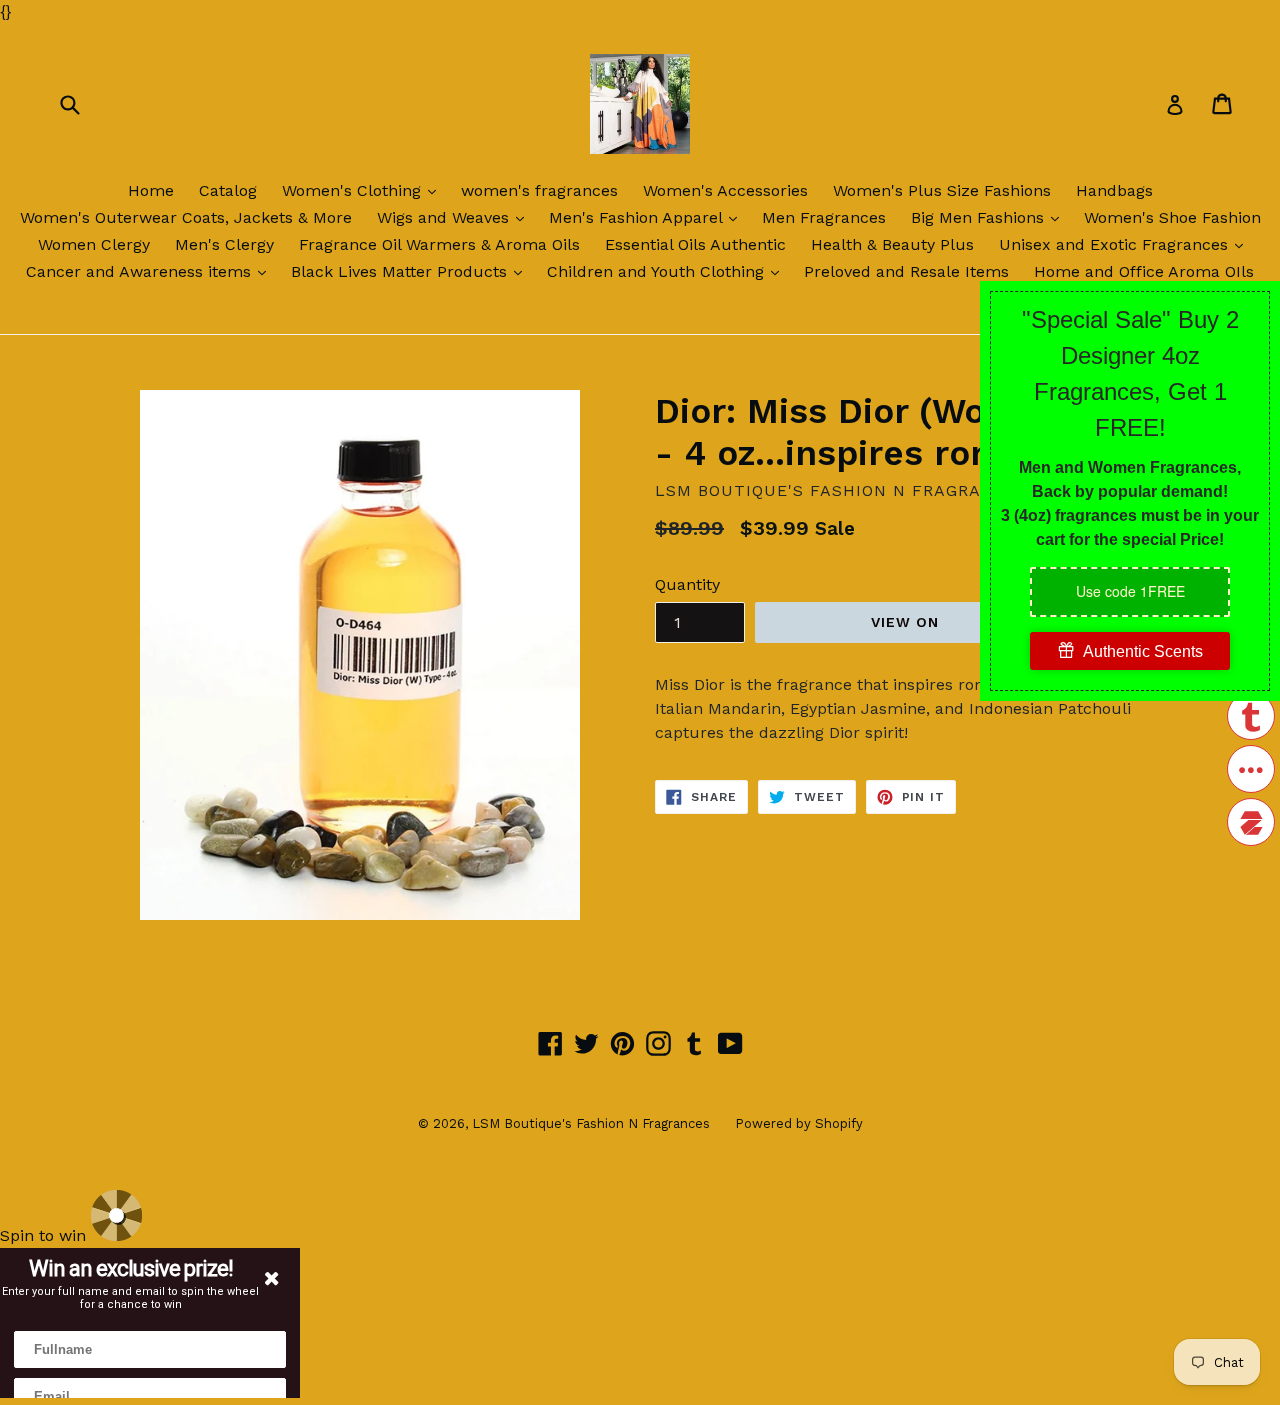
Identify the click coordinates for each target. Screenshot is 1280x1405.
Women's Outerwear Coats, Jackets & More (186, 217)
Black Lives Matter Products (411, 271)
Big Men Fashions (990, 217)
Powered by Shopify (799, 1123)
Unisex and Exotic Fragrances (1126, 244)
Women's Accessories (725, 190)
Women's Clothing (364, 190)
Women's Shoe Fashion (1172, 217)
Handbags (1114, 190)
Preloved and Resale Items (906, 271)
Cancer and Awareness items (151, 271)
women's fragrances (539, 190)
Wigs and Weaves (455, 217)
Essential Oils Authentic (695, 244)
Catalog (228, 190)
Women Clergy (94, 244)
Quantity (687, 584)
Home (151, 190)
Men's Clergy (224, 244)
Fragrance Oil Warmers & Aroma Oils (439, 244)
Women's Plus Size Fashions (942, 190)
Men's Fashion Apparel (648, 217)
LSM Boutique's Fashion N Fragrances (591, 1123)
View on (905, 622)
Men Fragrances (824, 217)
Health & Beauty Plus (892, 244)
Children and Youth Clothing (668, 271)
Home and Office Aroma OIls (1144, 271)
